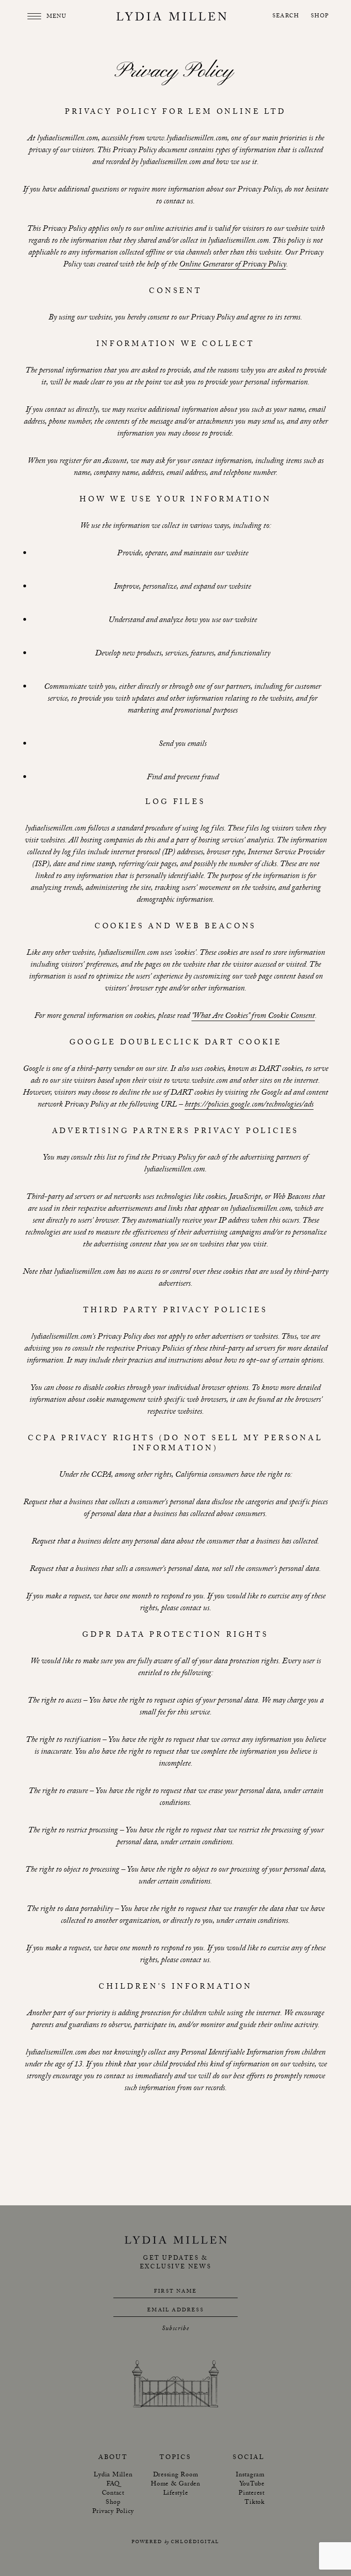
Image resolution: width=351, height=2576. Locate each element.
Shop (320, 17)
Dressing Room (176, 2475)
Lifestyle (176, 2494)
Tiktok (255, 2503)
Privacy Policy (113, 2512)
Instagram (250, 2475)
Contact (113, 2494)
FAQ (113, 2485)
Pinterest (252, 2494)
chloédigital (195, 2542)
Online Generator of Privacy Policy (233, 266)
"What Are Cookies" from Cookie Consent (253, 1017)
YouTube (252, 2485)
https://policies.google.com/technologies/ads (249, 1106)
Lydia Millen (113, 2475)
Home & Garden (175, 2485)
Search (286, 17)
